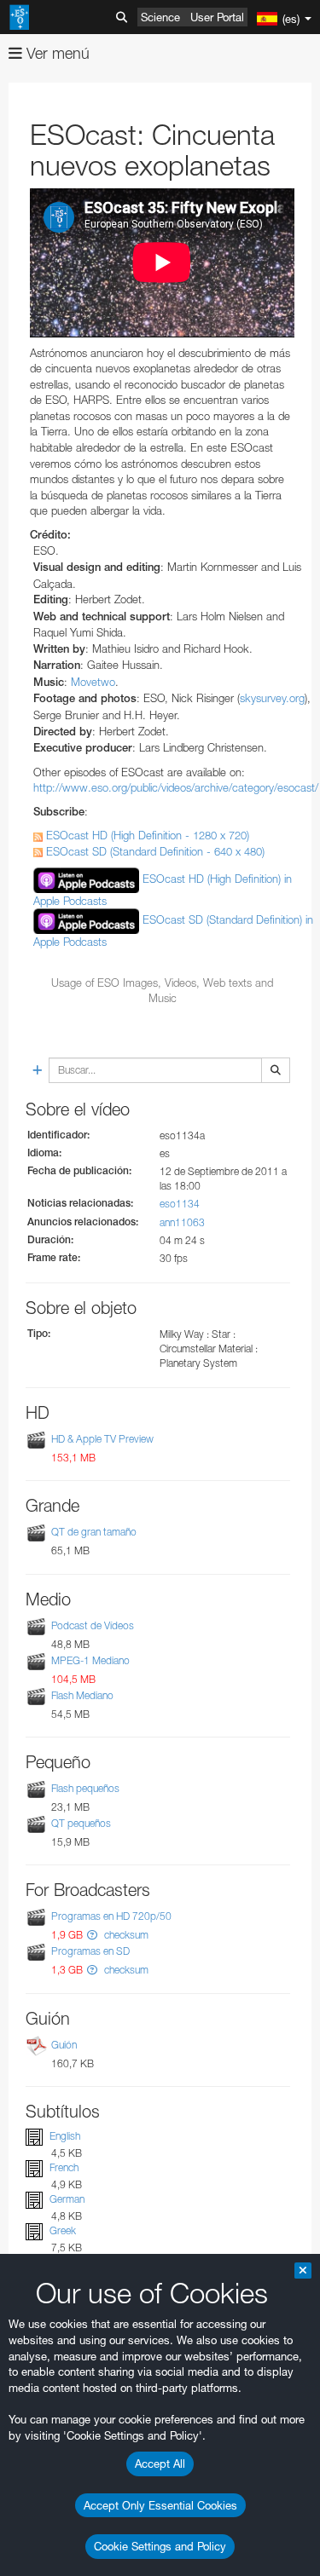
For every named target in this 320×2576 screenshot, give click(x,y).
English (65, 2136)
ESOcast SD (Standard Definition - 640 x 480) (154, 851)
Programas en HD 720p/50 (111, 1916)
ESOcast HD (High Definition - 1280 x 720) (146, 835)
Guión (64, 2045)
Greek (63, 2230)
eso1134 (180, 1204)
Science (160, 17)
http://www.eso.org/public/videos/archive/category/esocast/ (176, 787)
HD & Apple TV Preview (102, 1439)
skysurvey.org (272, 698)
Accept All (160, 2464)
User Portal (217, 17)
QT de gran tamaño (94, 1533)
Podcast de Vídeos (93, 1625)
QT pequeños (81, 1823)
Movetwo (93, 682)
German (67, 2199)
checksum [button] (125, 1935)
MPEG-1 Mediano (90, 1660)
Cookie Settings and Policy (160, 2546)
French (64, 2167)
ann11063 (182, 1222)
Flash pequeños (85, 1788)
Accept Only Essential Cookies (160, 2505)
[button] (92, 1935)
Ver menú (56, 53)
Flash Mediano (82, 1695)
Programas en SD (90, 1952)
